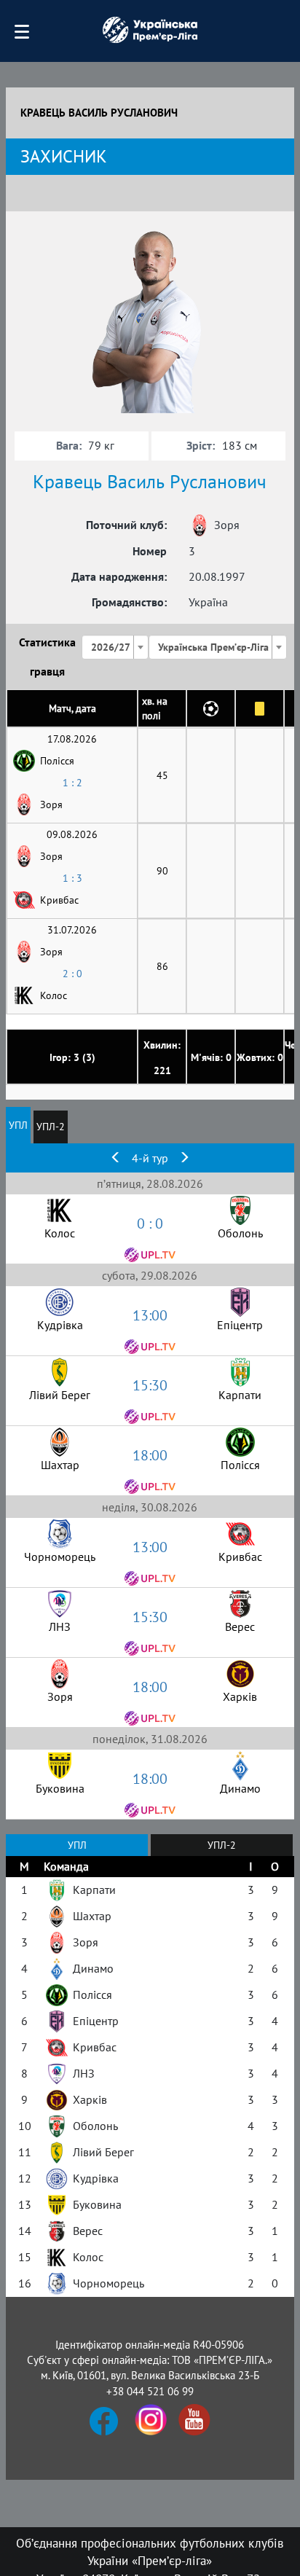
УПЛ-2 (51, 1127)
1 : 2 (72, 783)
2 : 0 (72, 974)
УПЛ (18, 1125)
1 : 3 (72, 878)
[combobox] (115, 647)
